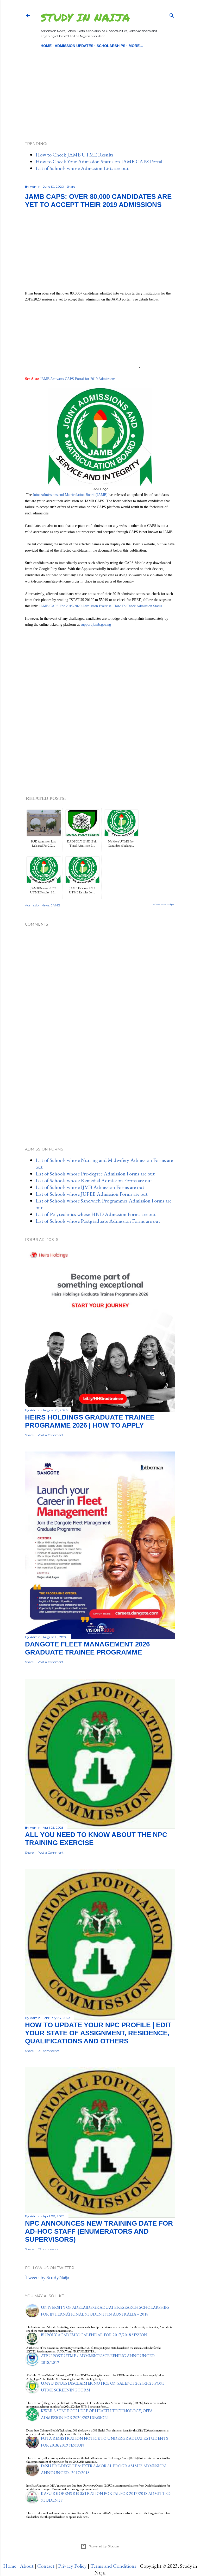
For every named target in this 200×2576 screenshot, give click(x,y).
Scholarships (111, 46)
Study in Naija (85, 17)
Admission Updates (74, 46)
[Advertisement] (100, 86)
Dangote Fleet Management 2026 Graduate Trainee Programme (87, 1648)
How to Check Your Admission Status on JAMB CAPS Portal (99, 161)
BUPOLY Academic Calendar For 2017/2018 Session (94, 2335)
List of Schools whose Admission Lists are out (82, 168)
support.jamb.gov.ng (96, 625)
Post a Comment (51, 1435)
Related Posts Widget (163, 905)
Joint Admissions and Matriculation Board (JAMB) (70, 495)
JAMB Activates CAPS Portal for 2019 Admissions (78, 379)
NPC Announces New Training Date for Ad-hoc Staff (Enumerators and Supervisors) (99, 2231)
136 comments (48, 2051)
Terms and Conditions (113, 2566)
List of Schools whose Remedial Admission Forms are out (94, 1180)
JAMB (56, 905)
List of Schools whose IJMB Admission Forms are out (90, 1187)
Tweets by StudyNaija (47, 2277)
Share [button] (71, 187)
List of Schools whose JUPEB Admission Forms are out (92, 1194)
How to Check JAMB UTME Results (74, 155)
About (27, 2566)
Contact (46, 2566)
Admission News (37, 905)
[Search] (172, 14)
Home (46, 46)
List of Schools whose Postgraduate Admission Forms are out (98, 1221)
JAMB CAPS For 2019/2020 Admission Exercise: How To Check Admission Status (101, 606)
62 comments (48, 2249)
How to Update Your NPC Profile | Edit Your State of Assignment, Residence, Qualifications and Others (98, 2033)
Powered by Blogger (104, 2546)
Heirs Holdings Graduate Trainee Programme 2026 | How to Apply (90, 1421)
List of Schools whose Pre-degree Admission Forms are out (95, 1174)
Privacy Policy (72, 2566)
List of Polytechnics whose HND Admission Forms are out (96, 1214)
